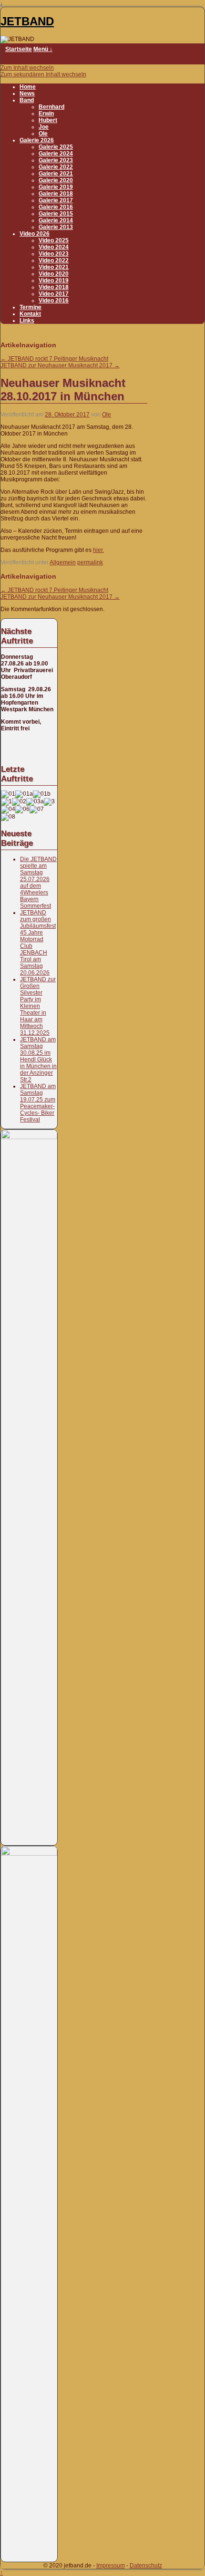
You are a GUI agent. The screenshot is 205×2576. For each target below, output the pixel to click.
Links (27, 321)
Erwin (46, 114)
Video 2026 (35, 234)
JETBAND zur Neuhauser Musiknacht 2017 (60, 365)
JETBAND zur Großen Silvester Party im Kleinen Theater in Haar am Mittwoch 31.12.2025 (38, 1006)
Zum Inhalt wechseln (27, 68)
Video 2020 (54, 274)
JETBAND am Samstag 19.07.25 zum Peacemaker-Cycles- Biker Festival (38, 1103)
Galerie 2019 (56, 187)
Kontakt (30, 314)
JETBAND (27, 21)
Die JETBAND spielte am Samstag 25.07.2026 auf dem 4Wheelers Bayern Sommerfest (38, 883)
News (27, 93)
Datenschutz (146, 2566)
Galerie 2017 (56, 200)
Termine (31, 307)
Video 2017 (54, 294)
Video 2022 (54, 260)
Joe (44, 127)
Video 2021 (54, 267)
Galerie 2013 (56, 227)
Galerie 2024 (56, 154)
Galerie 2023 (56, 160)
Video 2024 (54, 247)
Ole (43, 134)
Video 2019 (54, 280)
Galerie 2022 (56, 167)
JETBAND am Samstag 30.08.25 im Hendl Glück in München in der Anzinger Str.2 (38, 1059)
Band (27, 100)
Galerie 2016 (56, 207)
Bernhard (51, 107)
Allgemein (63, 562)
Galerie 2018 (56, 194)
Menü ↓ (43, 49)
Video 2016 (54, 301)
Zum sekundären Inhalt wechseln (43, 74)
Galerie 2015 (56, 214)
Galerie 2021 (56, 174)
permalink (90, 562)
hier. (98, 550)
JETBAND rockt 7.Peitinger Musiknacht (54, 359)
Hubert (48, 120)
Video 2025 (54, 240)
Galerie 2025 (56, 147)
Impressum (111, 2566)
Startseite (19, 49)
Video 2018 (54, 287)
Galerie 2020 (56, 180)
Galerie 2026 (37, 140)
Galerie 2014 (56, 220)
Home (28, 87)
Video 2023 (54, 254)
